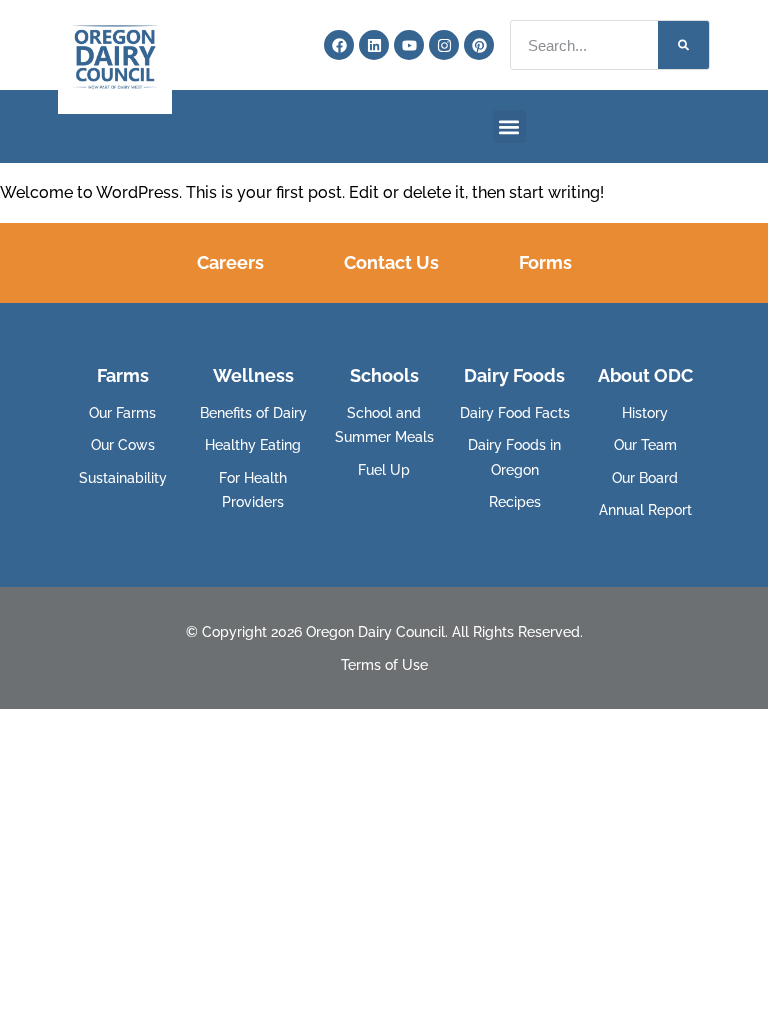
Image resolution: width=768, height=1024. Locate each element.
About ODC (645, 375)
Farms (123, 375)
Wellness (253, 375)
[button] (509, 126)
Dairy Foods (514, 375)
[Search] (683, 45)
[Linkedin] (374, 45)
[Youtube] (409, 45)
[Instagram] (444, 45)
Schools (384, 375)
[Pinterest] (479, 45)
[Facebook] (339, 45)
